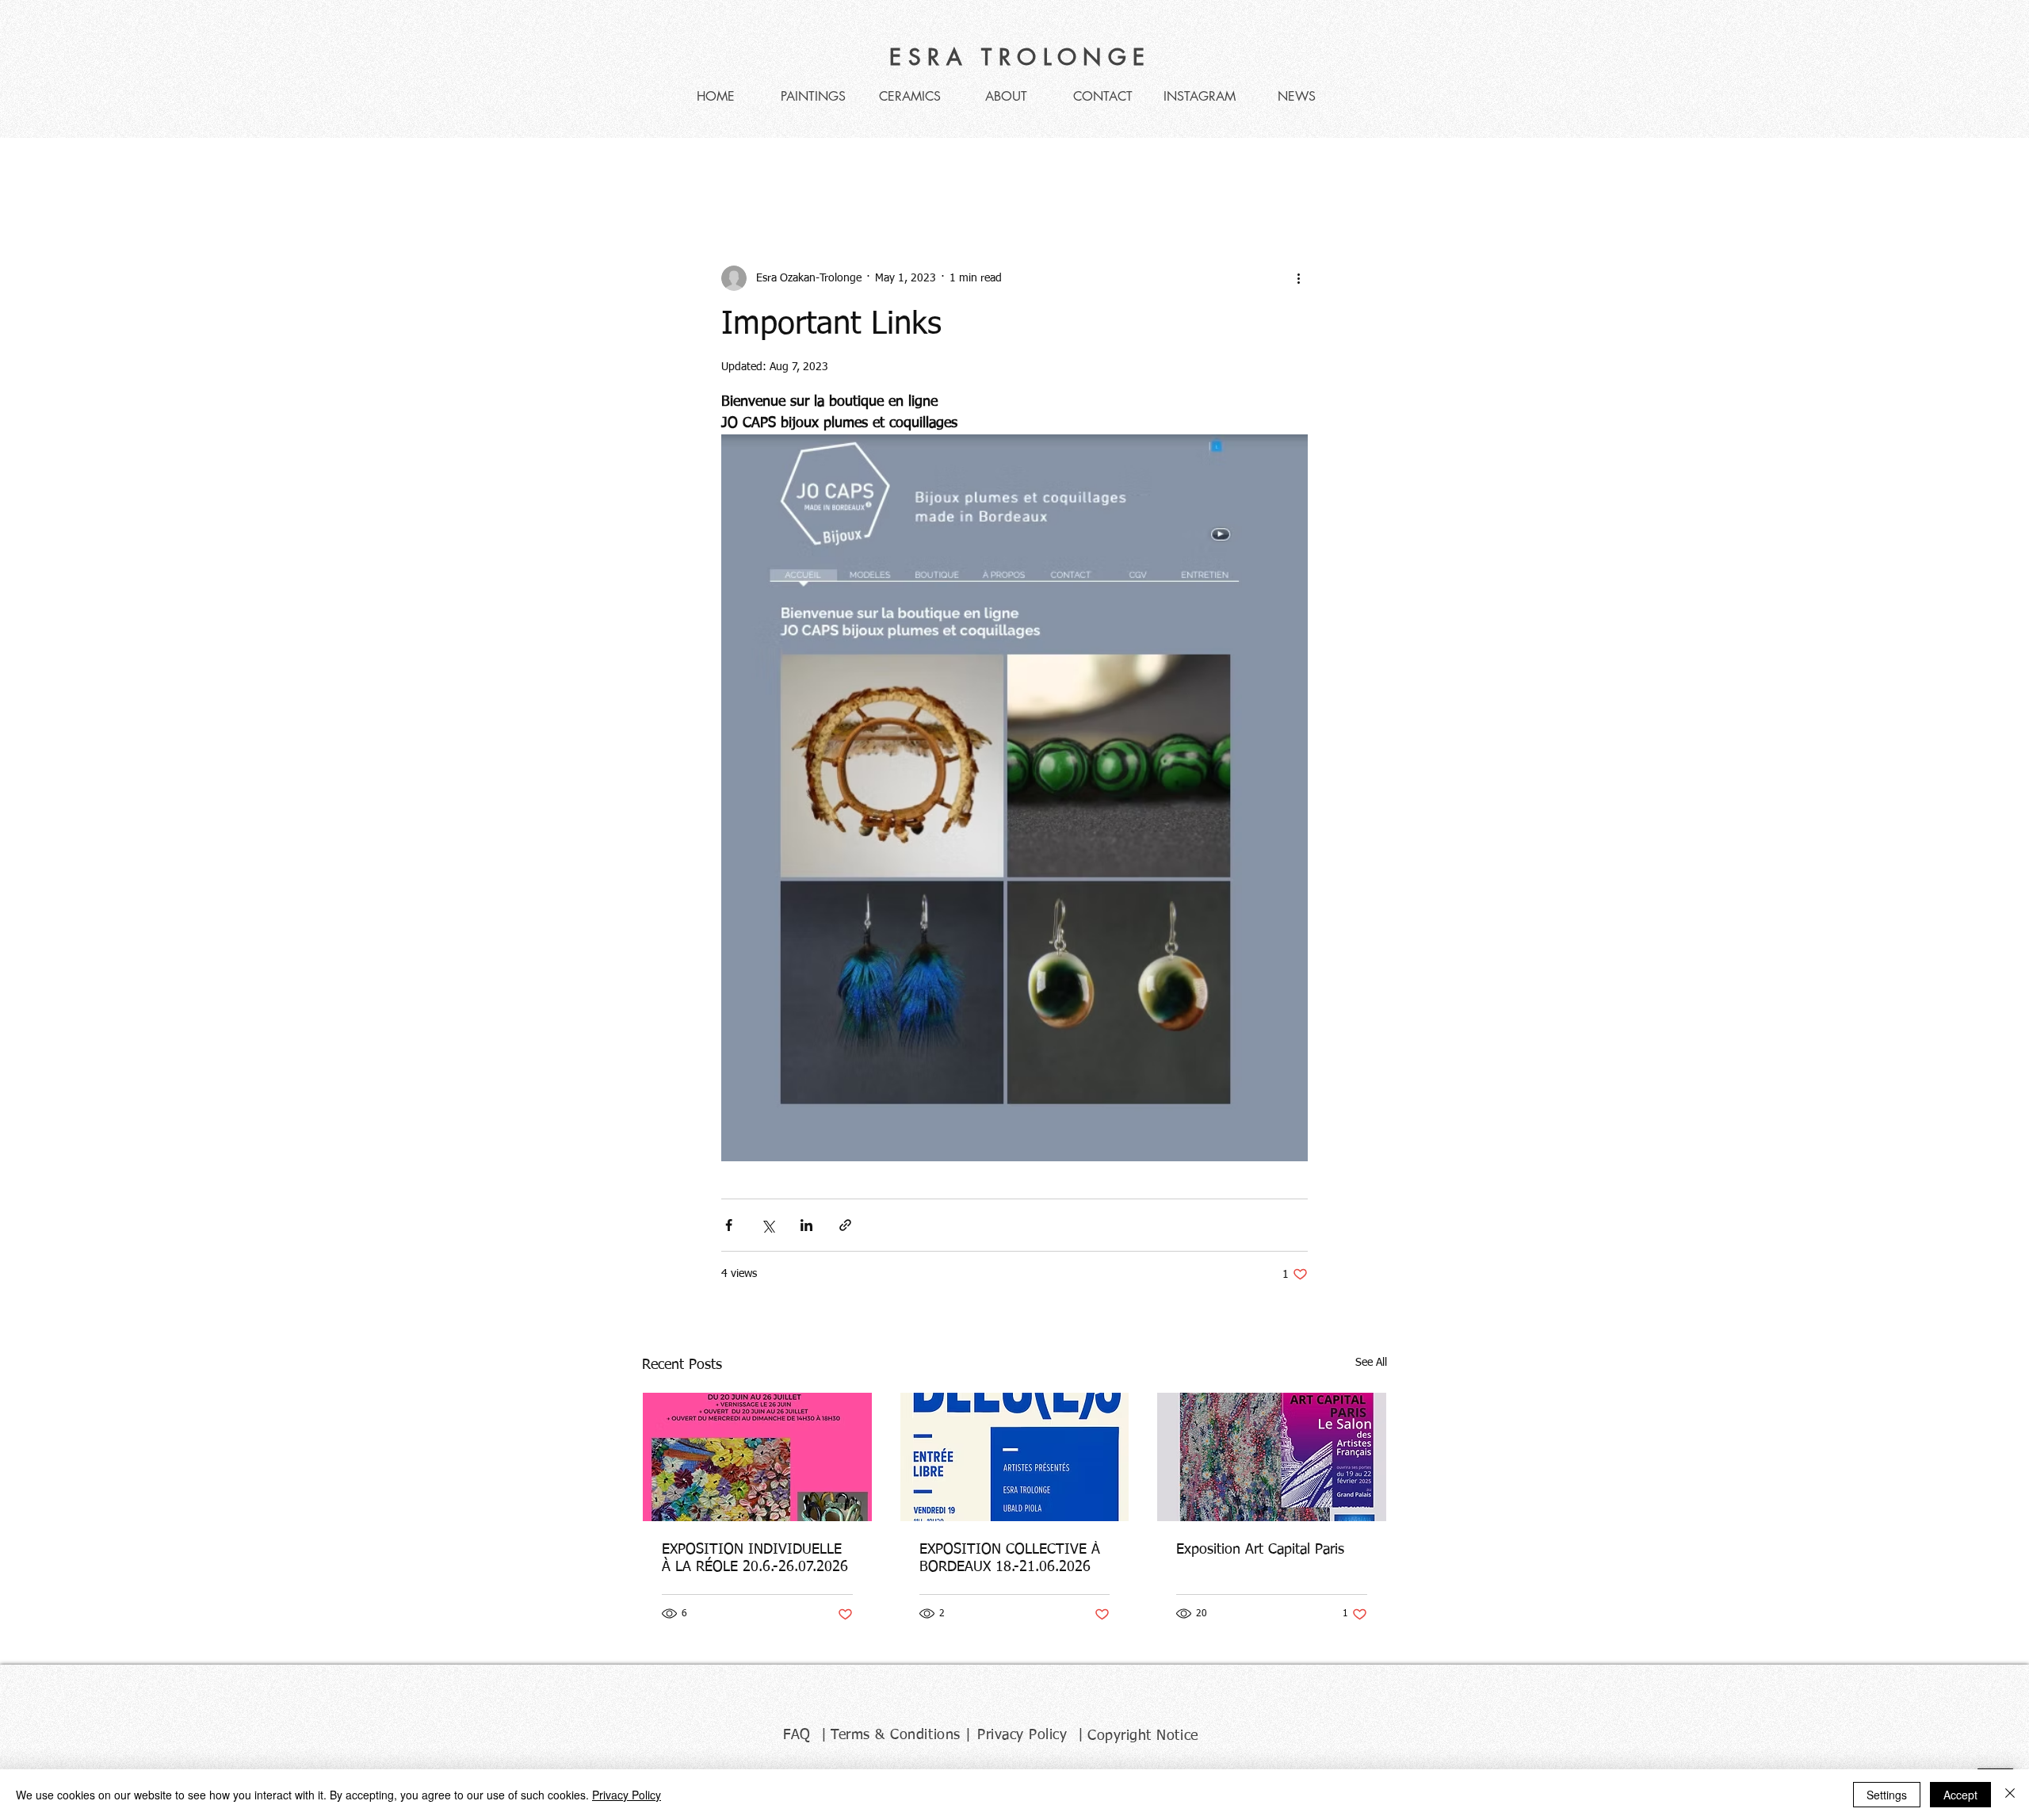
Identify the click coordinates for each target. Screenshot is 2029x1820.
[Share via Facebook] (729, 1225)
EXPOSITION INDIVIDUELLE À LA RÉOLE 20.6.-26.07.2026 (755, 1558)
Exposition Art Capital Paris (1260, 1550)
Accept (1960, 1795)
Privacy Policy (627, 1795)
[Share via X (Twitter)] (768, 1225)
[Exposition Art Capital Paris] (1272, 1457)
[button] (1367, 170)
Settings (1887, 1795)
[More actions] (1298, 278)
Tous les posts (679, 169)
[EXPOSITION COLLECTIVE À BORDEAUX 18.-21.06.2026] (1015, 1457)
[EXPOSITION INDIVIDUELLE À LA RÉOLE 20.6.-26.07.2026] (757, 1457)
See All (1371, 1363)
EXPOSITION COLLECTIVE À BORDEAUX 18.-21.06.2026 (1010, 1558)
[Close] (2010, 1795)
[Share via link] (845, 1225)
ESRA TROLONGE (1021, 57)
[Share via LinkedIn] (806, 1225)
